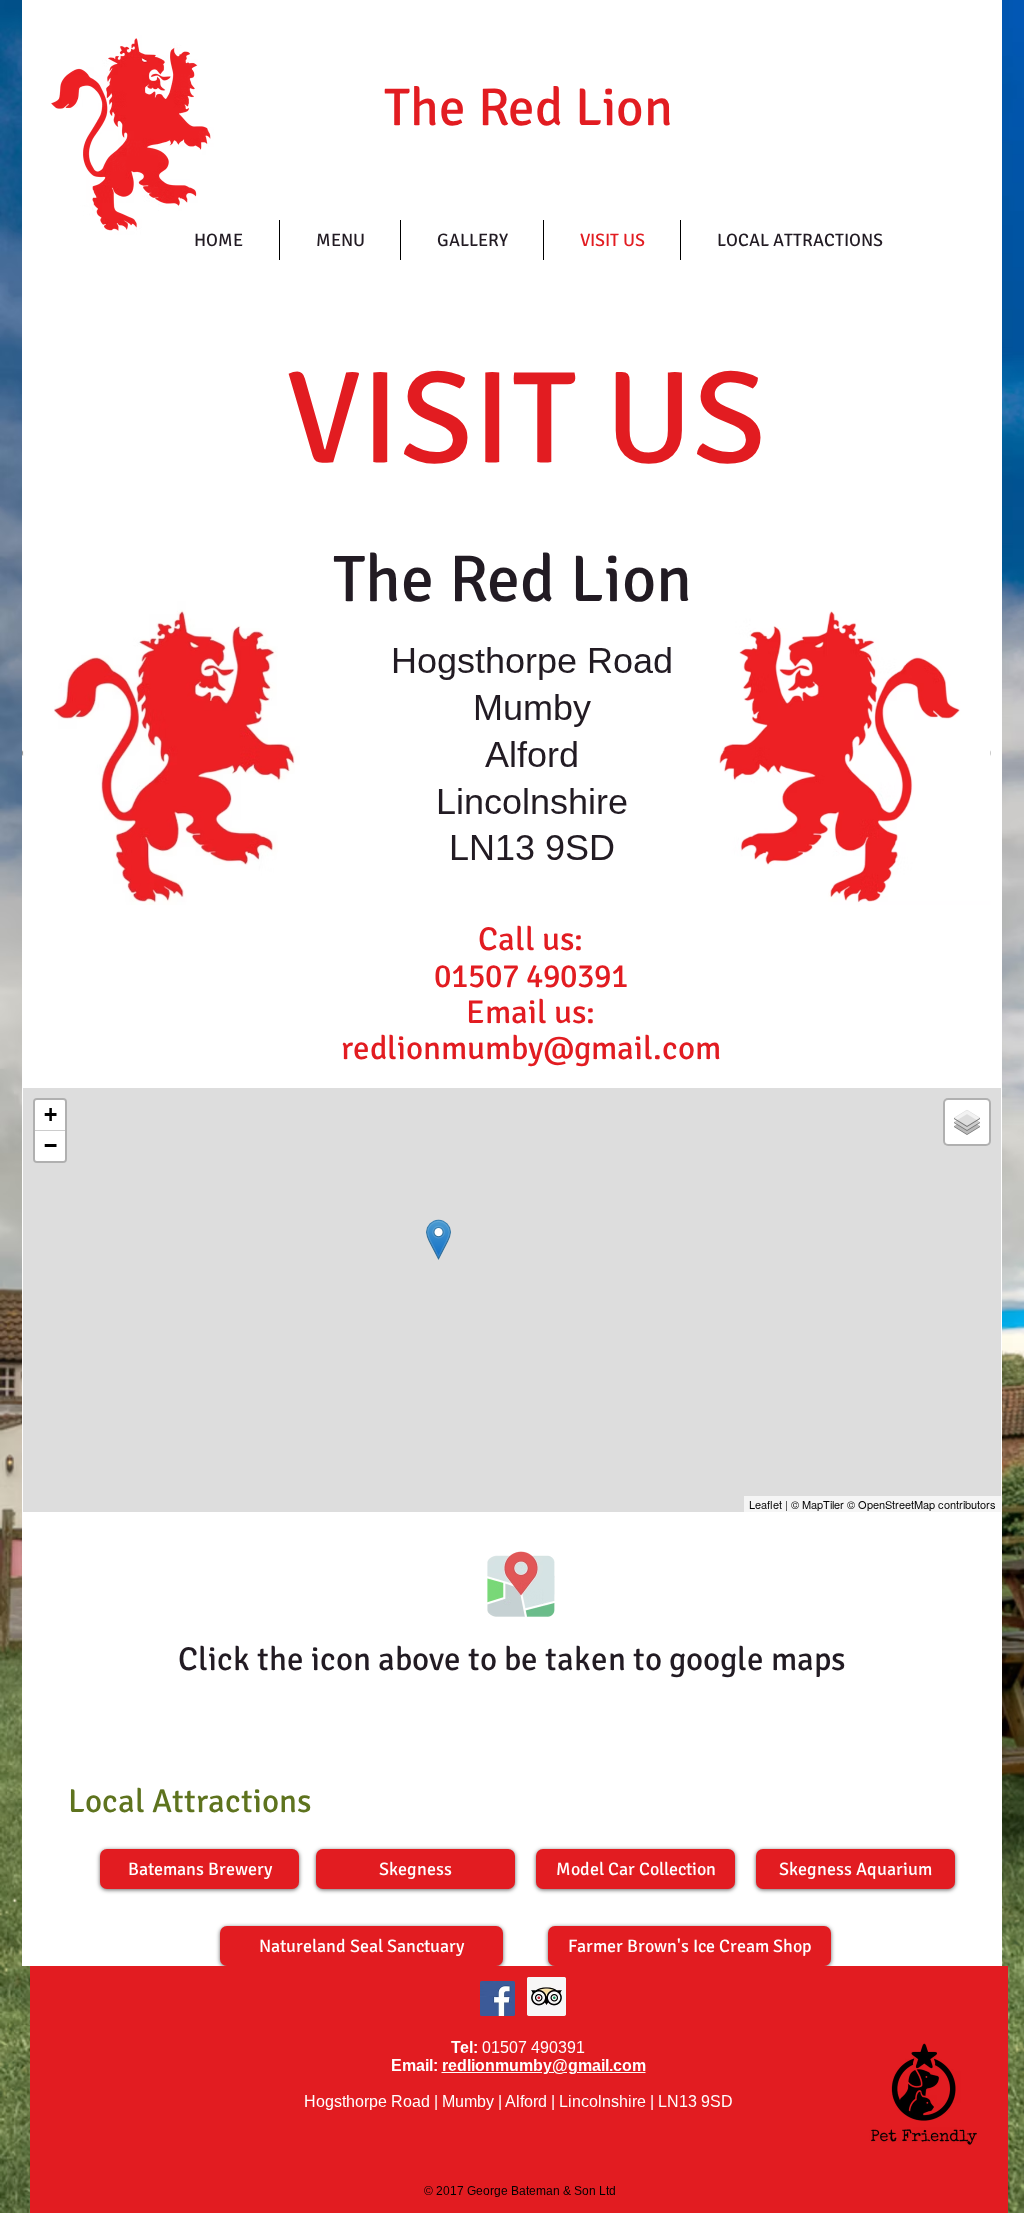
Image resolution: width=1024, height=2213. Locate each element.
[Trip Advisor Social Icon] (546, 1996)
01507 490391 (531, 976)
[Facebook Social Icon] (497, 1998)
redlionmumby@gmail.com (544, 2065)
